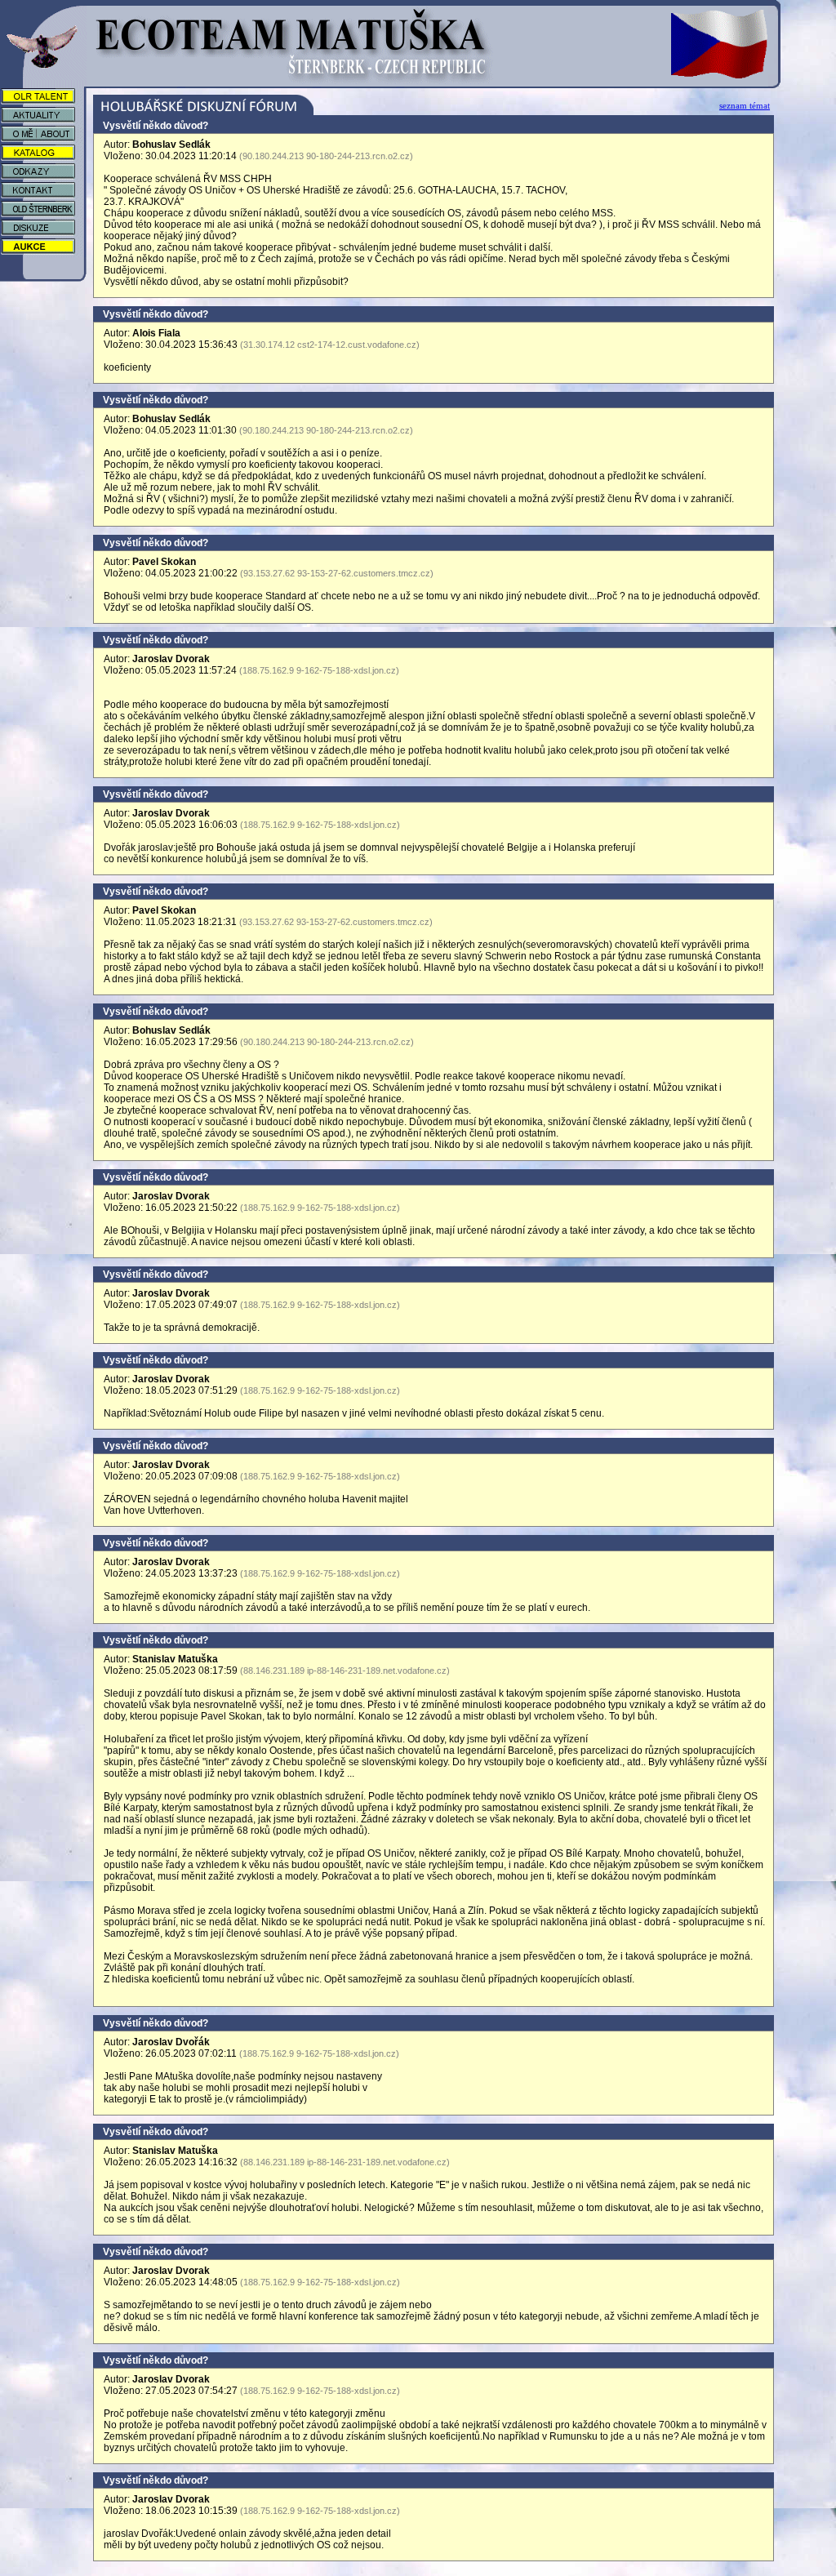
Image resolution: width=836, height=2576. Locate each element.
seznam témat (745, 105)
